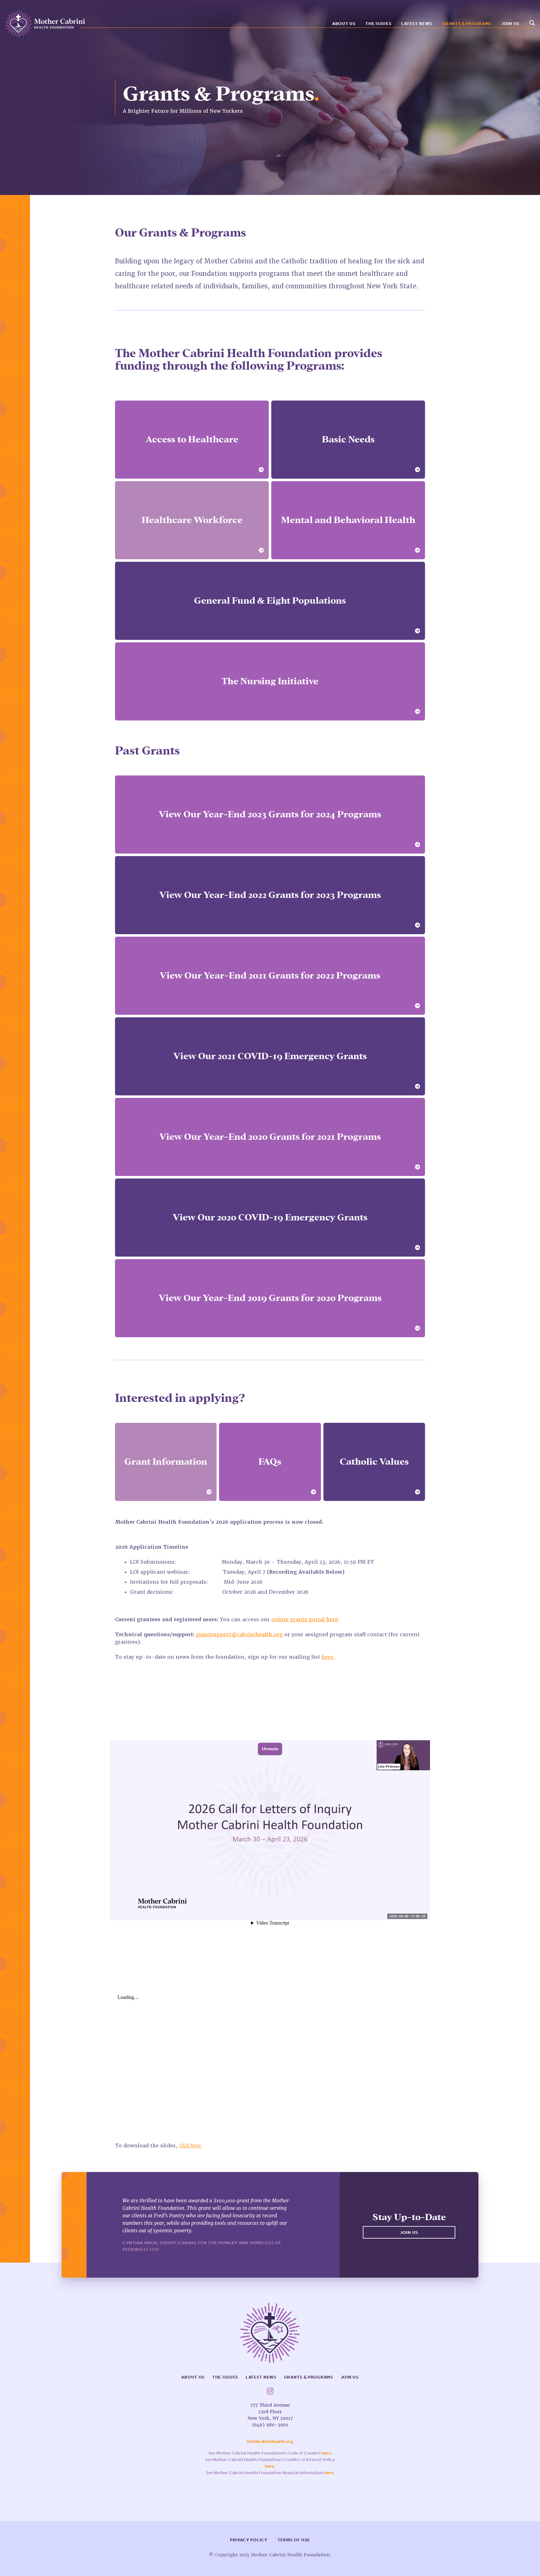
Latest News (417, 24)
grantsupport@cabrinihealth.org (239, 1634)
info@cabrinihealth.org (270, 2441)
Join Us (510, 24)
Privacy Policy (249, 2540)
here (326, 2453)
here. (328, 1657)
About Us (344, 24)
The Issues (378, 24)
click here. (190, 2146)
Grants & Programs (467, 24)
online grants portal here (305, 1619)
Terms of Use (294, 2540)
